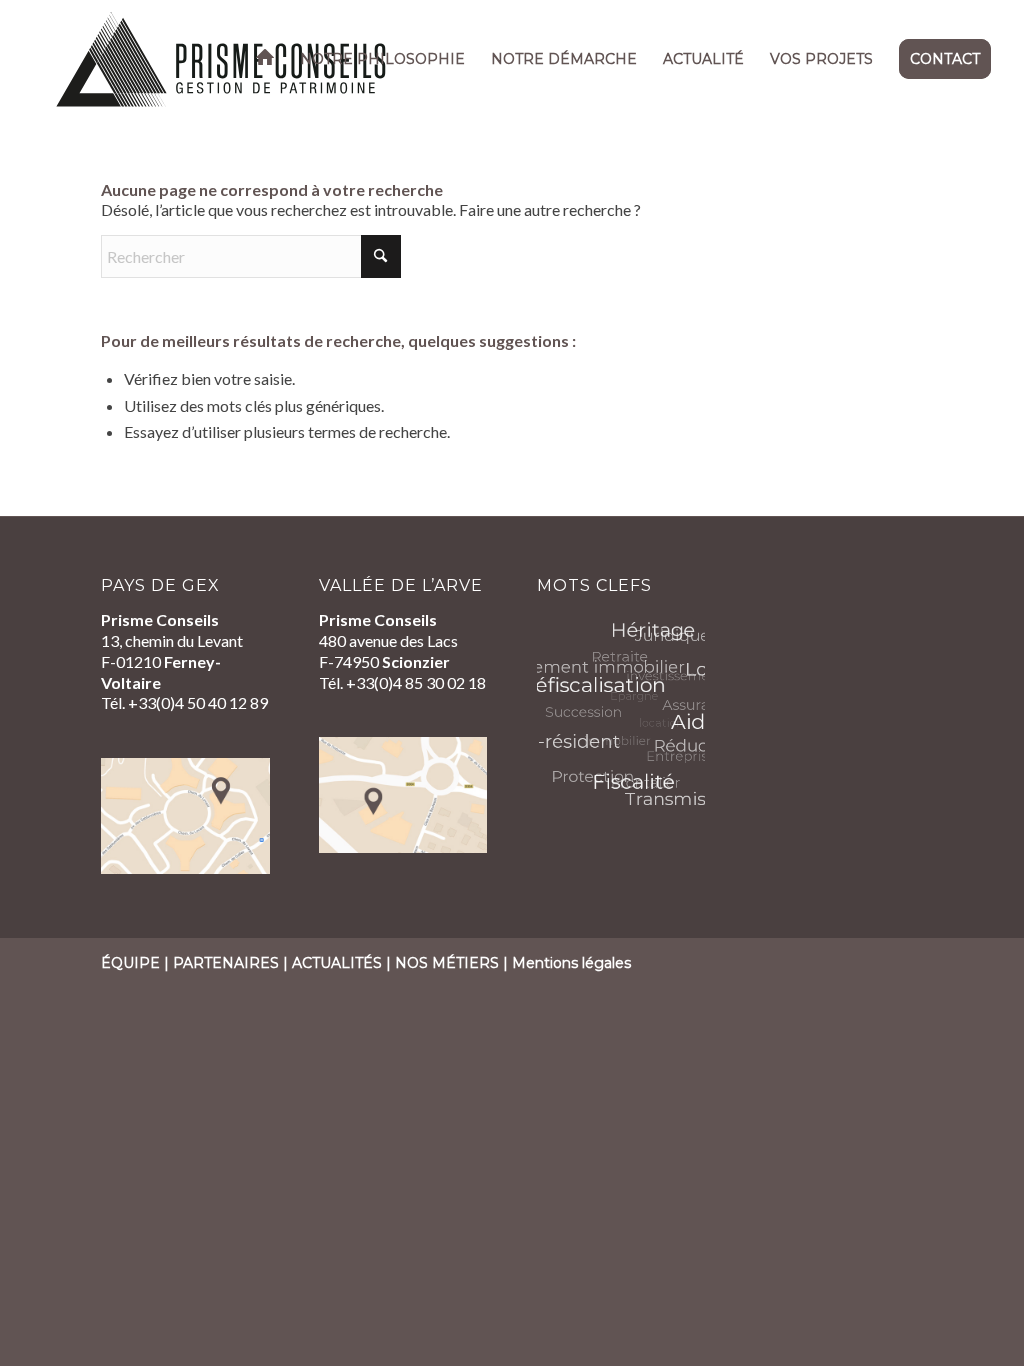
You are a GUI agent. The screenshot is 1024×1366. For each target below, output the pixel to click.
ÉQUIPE (130, 963)
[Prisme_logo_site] (221, 59)
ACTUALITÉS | (343, 963)
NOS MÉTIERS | (453, 963)
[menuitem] (265, 59)
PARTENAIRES (226, 963)
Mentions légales (571, 963)
